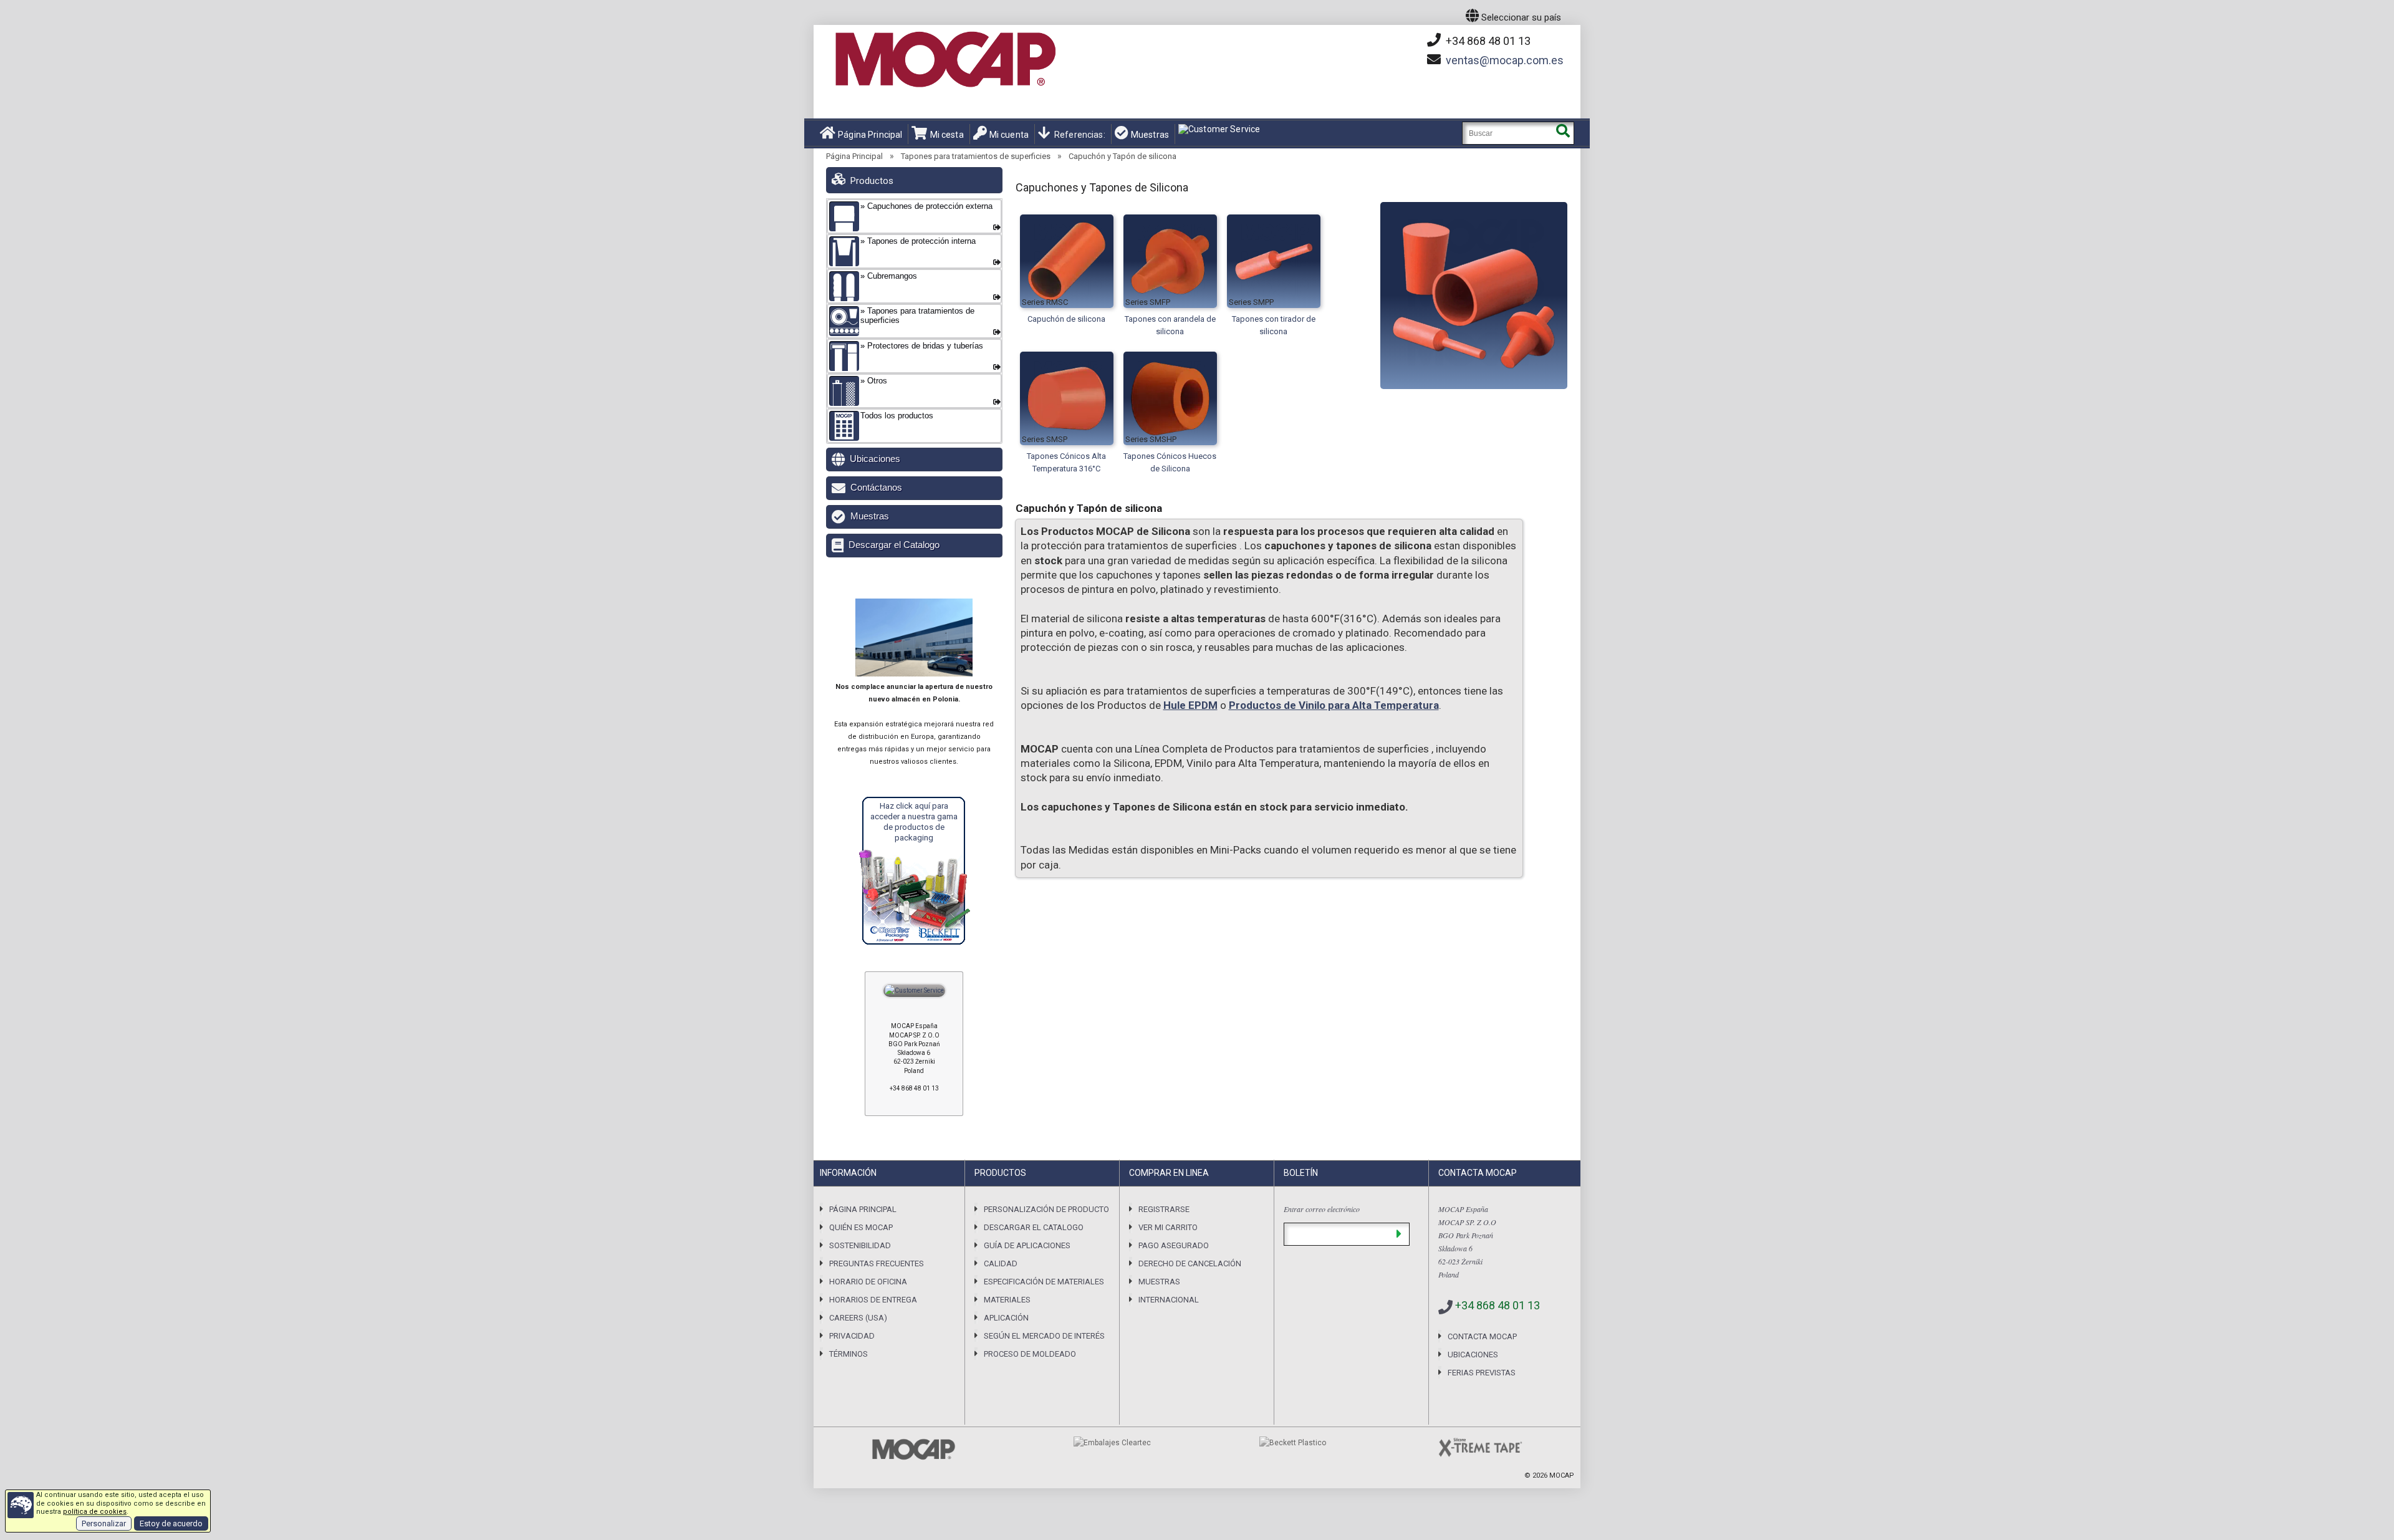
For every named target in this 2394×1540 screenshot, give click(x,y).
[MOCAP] (945, 60)
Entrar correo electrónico (1322, 1209)
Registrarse (1164, 1209)
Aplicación (1006, 1318)
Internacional (1169, 1300)
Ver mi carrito (1168, 1227)
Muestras (1150, 135)
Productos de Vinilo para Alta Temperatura (1334, 705)
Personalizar (104, 1523)
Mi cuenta (1009, 135)
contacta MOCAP (1482, 1336)
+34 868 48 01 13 (1487, 41)
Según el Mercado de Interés (1044, 1336)
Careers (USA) (858, 1318)
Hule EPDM (1190, 705)
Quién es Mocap (861, 1227)
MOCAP (1562, 1475)
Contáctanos (876, 487)
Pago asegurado (1174, 1245)
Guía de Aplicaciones (1027, 1245)
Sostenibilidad (860, 1245)
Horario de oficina (868, 1282)
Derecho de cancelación (1190, 1263)
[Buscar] (1563, 133)
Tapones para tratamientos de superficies (976, 156)
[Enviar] (1399, 1234)
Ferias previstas (1482, 1373)
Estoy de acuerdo (171, 1523)
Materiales (1007, 1300)
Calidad (1001, 1263)
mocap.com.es (1505, 60)
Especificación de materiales (1044, 1282)
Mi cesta (947, 135)
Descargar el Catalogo (894, 545)
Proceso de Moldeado (1030, 1354)
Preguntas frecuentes (877, 1263)
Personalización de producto (1046, 1209)
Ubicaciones (875, 459)
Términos (848, 1354)
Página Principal (870, 135)
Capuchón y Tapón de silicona (1122, 156)
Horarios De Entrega (873, 1300)
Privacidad (852, 1336)
